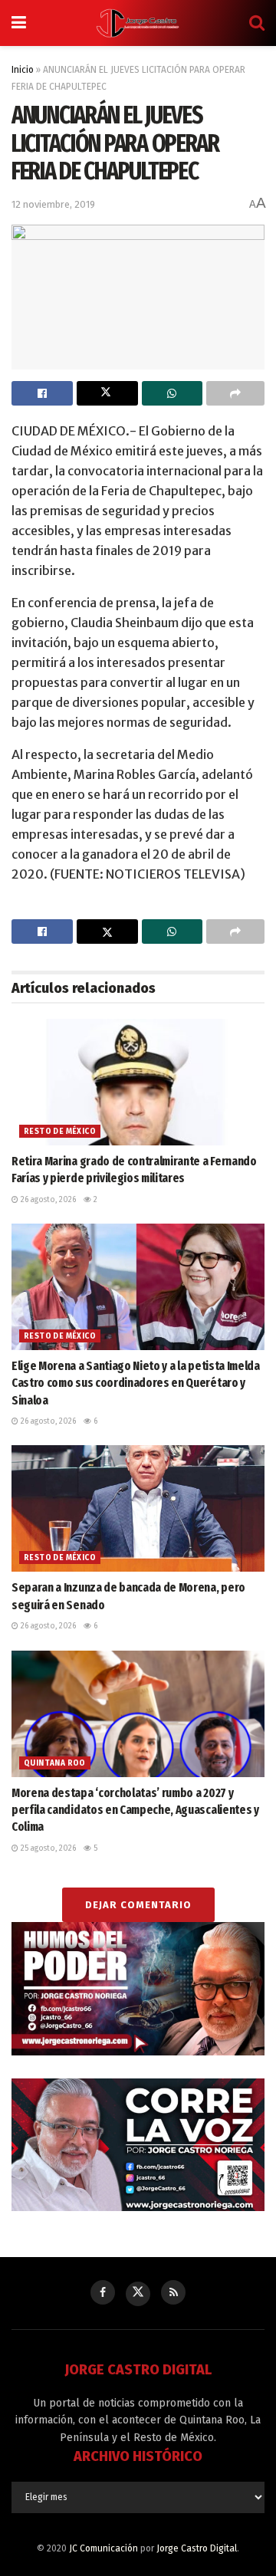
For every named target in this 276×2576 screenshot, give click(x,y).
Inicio (23, 70)
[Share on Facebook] (42, 393)
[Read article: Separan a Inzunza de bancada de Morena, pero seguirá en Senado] (138, 1508)
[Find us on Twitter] (138, 2294)
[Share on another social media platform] (235, 393)
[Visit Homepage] (138, 23)
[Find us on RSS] (173, 2292)
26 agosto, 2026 (47, 1200)
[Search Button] (257, 23)
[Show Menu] (19, 23)
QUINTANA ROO (55, 1763)
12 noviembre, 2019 (53, 204)
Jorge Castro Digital (197, 2548)
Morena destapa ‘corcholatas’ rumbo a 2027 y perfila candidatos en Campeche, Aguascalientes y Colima (135, 1810)
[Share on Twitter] (107, 393)
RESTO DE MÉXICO (60, 1132)
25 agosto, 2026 (47, 1848)
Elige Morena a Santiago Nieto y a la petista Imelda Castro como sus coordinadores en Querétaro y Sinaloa (136, 1383)
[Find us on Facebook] (103, 2292)
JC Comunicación (103, 2548)
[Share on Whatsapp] (172, 393)
